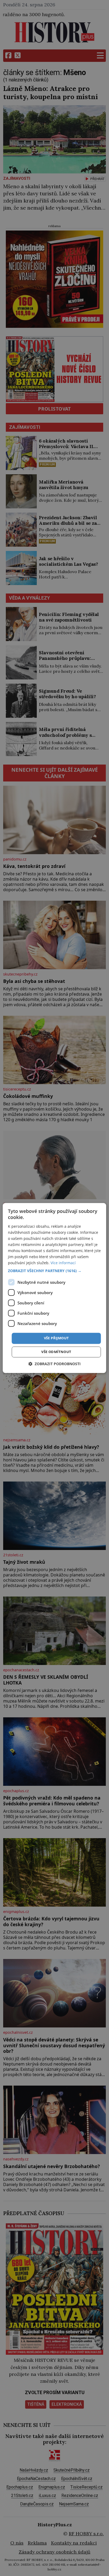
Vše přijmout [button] (56, 1338)
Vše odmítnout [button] (56, 1352)
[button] (54, 1271)
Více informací (63, 1263)
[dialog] (54, 1288)
